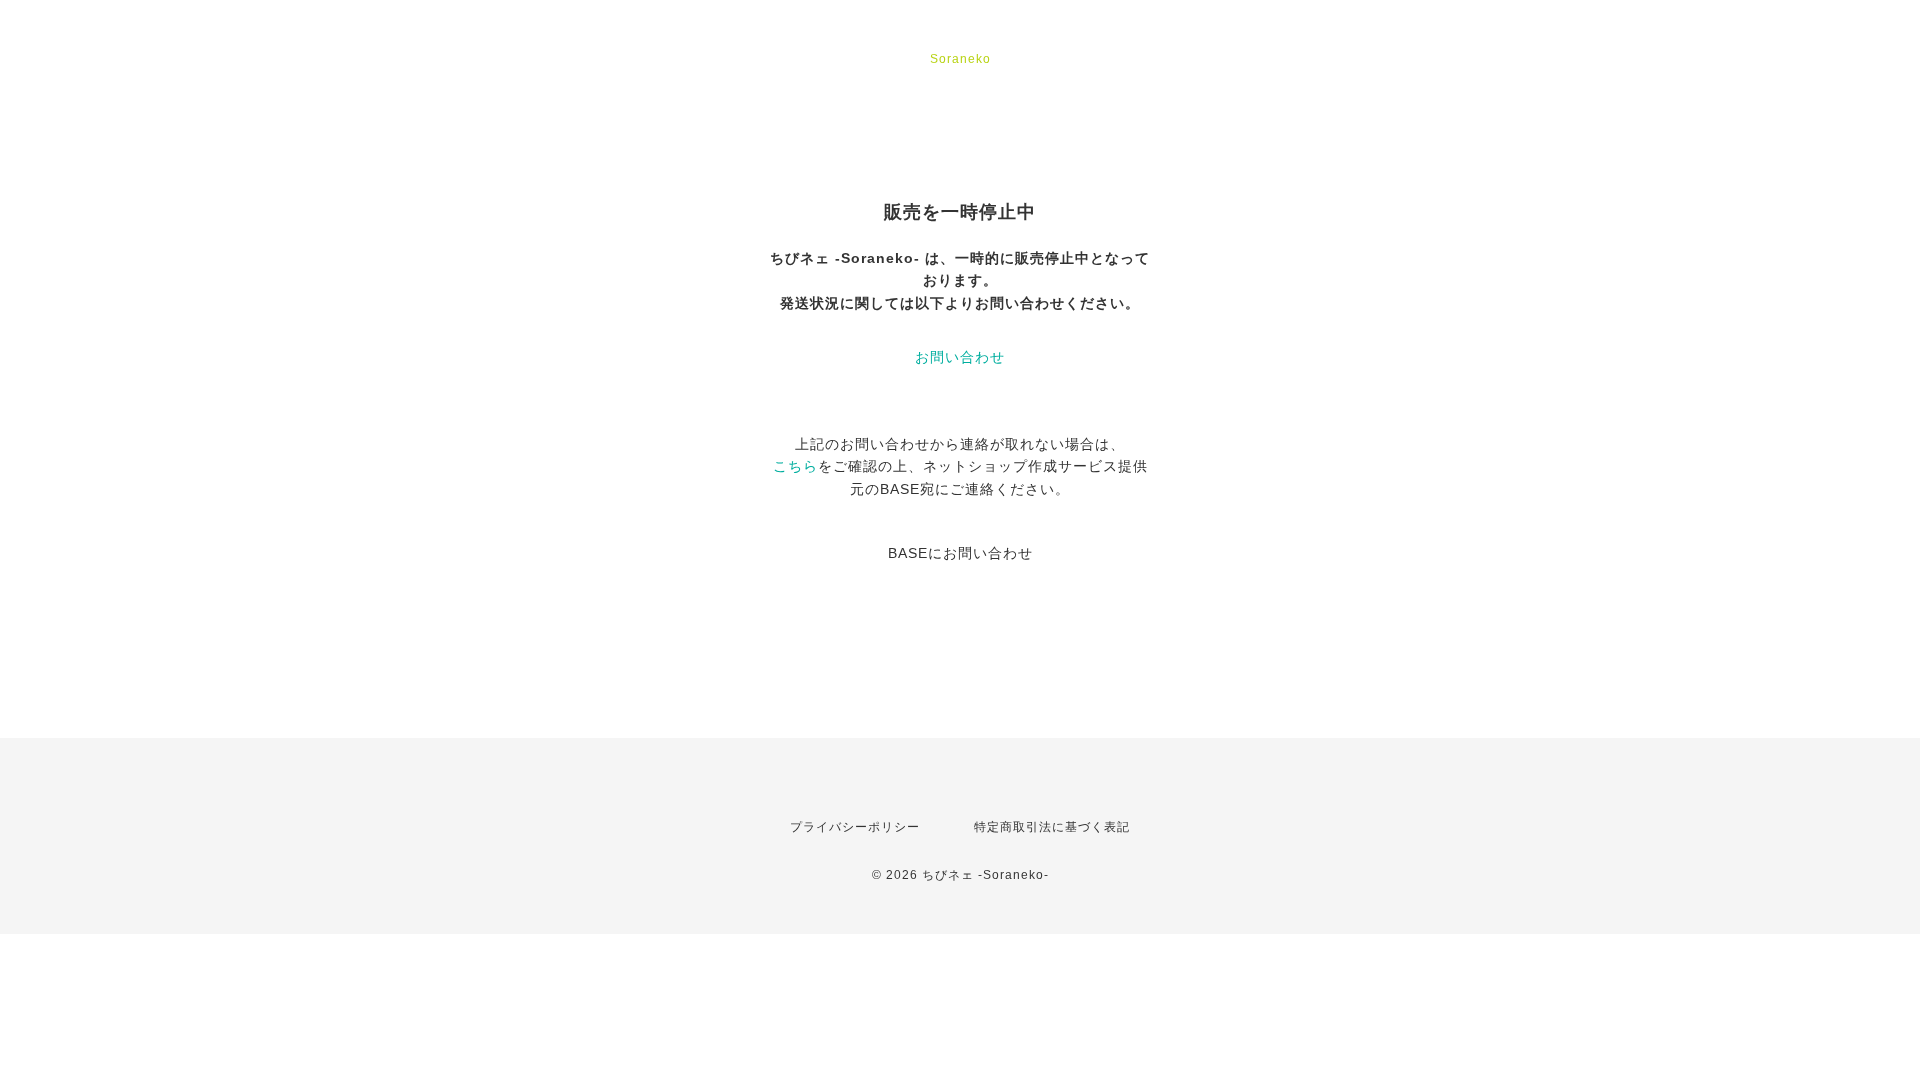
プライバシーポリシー (855, 827)
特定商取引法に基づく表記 (1052, 827)
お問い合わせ (960, 357)
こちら (795, 466)
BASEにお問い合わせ (960, 553)
